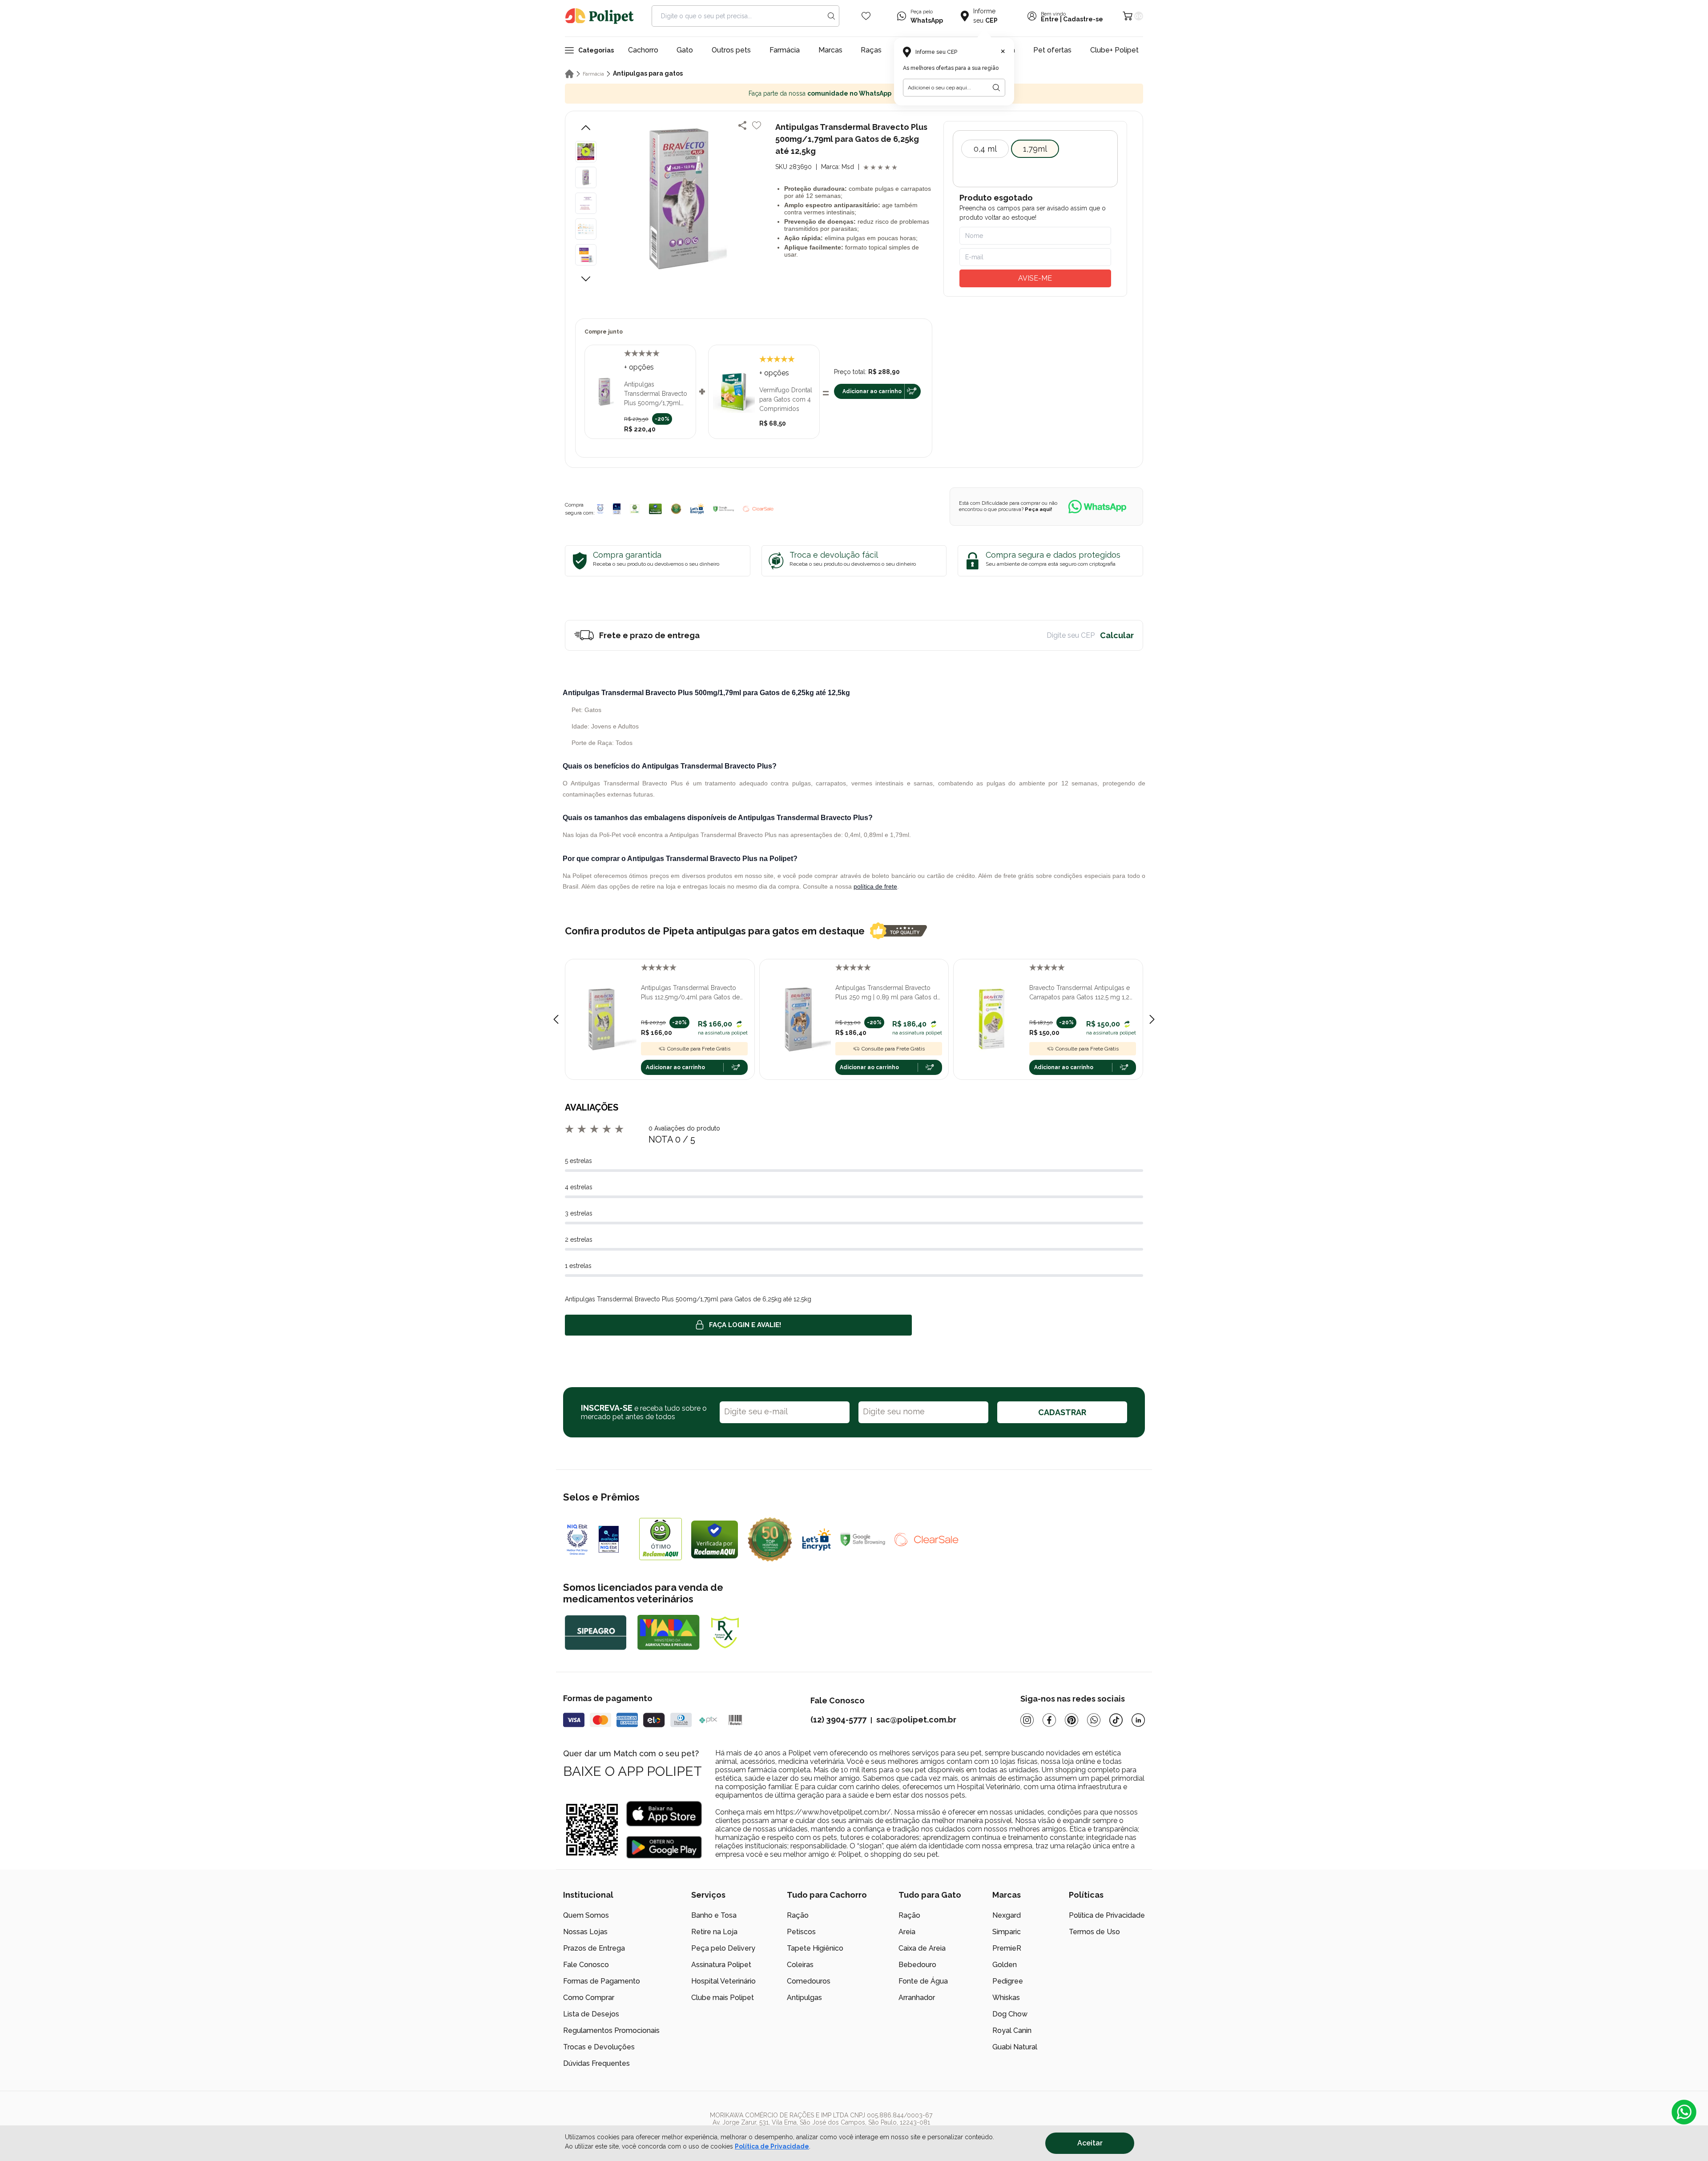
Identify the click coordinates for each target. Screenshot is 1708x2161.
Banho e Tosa (714, 1915)
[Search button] (831, 16)
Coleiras (800, 1965)
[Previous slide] (556, 1019)
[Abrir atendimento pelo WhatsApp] (1684, 2112)
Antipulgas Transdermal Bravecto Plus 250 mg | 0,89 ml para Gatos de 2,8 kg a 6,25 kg (888, 993)
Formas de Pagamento (602, 1981)
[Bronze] (617, 509)
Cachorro (643, 50)
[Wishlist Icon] (866, 16)
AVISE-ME (1035, 278)
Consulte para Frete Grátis (699, 1049)
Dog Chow (1010, 2014)
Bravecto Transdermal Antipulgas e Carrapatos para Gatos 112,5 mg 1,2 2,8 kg (1080, 993)
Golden (1005, 1965)
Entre (1050, 19)
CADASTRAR (1062, 1412)
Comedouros (809, 1981)
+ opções (639, 367)
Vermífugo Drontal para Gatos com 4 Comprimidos (786, 399)
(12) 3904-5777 (838, 1720)
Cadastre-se (1083, 19)
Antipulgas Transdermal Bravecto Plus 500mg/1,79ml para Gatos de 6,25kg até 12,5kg (656, 394)
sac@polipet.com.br (916, 1720)
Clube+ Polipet (1114, 50)
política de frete (875, 886)
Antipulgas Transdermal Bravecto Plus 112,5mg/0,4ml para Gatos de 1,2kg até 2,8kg (690, 993)
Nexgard (1007, 1915)
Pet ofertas (1052, 50)
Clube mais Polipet (723, 1998)
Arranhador (917, 1998)
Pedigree (1008, 1981)
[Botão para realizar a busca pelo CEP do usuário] (996, 88)
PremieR (1007, 1948)
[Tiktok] (1116, 1720)
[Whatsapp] (1094, 1720)
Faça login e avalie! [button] (745, 1325)
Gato (685, 50)
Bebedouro (917, 1965)
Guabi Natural (1015, 2047)
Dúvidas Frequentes (596, 2063)
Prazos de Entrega (594, 1948)
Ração (798, 1915)
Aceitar (1090, 2143)
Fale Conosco (586, 1965)
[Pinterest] (1072, 1720)
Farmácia (785, 50)
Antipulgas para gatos (648, 73)
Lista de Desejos (591, 2014)
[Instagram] (1027, 1720)
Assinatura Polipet (721, 1965)
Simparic (1007, 1932)
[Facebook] (1049, 1720)
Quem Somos (586, 1915)
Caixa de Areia (922, 1948)
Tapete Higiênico (815, 1948)
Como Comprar (589, 1998)
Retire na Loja (714, 1932)
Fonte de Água (923, 1981)
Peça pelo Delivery (723, 1948)
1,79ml (1035, 149)
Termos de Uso (1094, 1932)
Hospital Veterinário (723, 1981)
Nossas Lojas (585, 1932)
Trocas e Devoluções (599, 2047)
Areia (907, 1932)
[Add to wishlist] (757, 125)
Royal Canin (1012, 2030)
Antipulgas (804, 1998)
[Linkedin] (1138, 1720)
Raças (871, 50)
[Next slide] (1152, 1019)
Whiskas (1006, 1998)
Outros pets (731, 50)
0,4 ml (985, 149)
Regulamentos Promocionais (611, 2030)
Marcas (830, 50)
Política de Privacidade (1107, 1915)
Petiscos (801, 1932)
